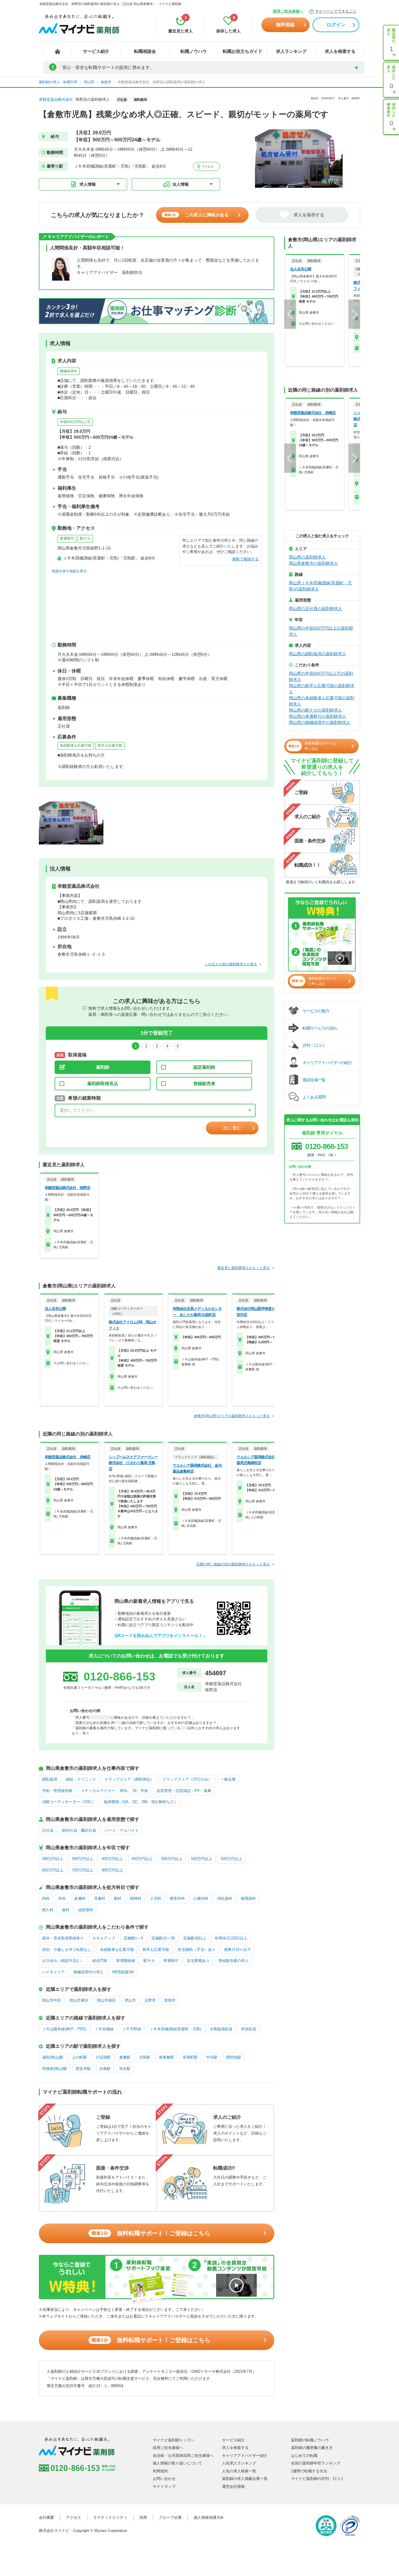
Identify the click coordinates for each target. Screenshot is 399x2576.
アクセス (207, 167)
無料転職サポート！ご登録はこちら (151, 2233)
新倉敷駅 (166, 2057)
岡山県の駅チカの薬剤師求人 (315, 710)
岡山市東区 (79, 2000)
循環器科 (248, 1898)
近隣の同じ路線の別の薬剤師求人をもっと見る (233, 1564)
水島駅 (105, 2069)
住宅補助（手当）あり (197, 1950)
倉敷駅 (125, 2057)
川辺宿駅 (103, 2057)
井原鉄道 (249, 2029)
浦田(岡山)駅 (53, 2057)
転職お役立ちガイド (243, 51)
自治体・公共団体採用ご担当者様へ (183, 2456)
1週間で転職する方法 (309, 2471)
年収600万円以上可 (75, 422)
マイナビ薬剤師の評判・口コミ (318, 2479)
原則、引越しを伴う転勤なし (67, 1950)
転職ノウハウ (194, 51)
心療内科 (201, 1898)
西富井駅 (83, 2069)
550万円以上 (202, 1859)
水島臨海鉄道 (221, 2029)
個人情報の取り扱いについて (177, 2463)
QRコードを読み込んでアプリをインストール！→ (161, 1635)
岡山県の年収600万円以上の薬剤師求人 (321, 631)
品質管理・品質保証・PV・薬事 (184, 1791)
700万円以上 (83, 1870)
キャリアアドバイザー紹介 (245, 2456)
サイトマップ (164, 2487)
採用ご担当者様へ (288, 11)
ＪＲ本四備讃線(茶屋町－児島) (175, 2029)
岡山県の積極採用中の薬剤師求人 (320, 722)
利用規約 (160, 2471)
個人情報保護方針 (209, 2517)
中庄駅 (212, 2057)
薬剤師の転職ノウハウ (310, 2440)
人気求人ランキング (239, 2463)
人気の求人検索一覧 (239, 2471)
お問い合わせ (164, 2479)
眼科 (118, 1898)
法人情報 (181, 184)
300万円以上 (53, 1859)
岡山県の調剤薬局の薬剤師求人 (318, 654)
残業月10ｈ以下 (237, 1950)
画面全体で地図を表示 (69, 571)
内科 (46, 1898)
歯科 (66, 1910)
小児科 (156, 1898)
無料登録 (285, 25)
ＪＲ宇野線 (132, 2029)
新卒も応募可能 (110, 745)
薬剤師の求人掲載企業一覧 (245, 2479)
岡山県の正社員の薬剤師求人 (315, 609)
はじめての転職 (304, 2456)
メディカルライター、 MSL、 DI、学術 (115, 1791)
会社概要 (46, 2517)
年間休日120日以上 (231, 1938)
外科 (62, 1898)
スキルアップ (104, 1938)
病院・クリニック (81, 1779)
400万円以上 (112, 1859)
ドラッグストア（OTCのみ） (187, 1779)
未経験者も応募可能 (76, 745)
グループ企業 (170, 2517)
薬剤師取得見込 (103, 1083)
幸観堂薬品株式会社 (56, 99)
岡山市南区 (106, 2000)
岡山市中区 (52, 2000)
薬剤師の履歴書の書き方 (312, 2448)
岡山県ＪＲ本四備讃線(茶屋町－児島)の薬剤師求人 (320, 586)
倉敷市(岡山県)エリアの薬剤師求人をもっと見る (232, 1416)
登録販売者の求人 (233, 1961)
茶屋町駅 (190, 2057)
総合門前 (100, 1961)
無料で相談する (246, 559)
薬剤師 (103, 1067)
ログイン (336, 25)
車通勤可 (67, 538)
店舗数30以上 (195, 1938)
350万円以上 (83, 1859)
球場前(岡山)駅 (55, 2069)
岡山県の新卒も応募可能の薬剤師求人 (322, 689)
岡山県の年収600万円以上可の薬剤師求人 (321, 676)
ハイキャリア (53, 1972)
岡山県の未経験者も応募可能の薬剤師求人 (322, 701)
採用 (143, 2517)
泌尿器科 (86, 1910)
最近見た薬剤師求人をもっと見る (244, 1268)
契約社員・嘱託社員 (79, 1830)
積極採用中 (69, 371)
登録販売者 (204, 1083)
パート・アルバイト (122, 1830)
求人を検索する (340, 51)
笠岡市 (170, 2000)
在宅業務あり (198, 1961)
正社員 (48, 1830)
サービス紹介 (96, 51)
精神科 (136, 1898)
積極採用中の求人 (89, 1972)
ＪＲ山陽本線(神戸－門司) (64, 2029)
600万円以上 (231, 1859)
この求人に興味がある (197, 215)
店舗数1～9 (133, 1938)
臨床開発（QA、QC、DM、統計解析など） (141, 1802)
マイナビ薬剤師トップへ (174, 2440)
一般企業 (228, 1779)
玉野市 (150, 2000)
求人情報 (88, 184)
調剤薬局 (50, 1779)
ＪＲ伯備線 (104, 2029)
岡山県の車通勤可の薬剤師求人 (318, 716)
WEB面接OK (123, 1972)
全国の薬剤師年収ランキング (316, 2463)
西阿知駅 (234, 2057)
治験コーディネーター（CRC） (69, 1802)
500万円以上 (172, 1859)
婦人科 (48, 1910)
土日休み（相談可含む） (63, 1961)
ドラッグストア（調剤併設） (129, 1779)
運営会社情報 (233, 2487)
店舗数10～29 (163, 1938)
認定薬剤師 (204, 1067)
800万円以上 (112, 1870)
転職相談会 (145, 51)
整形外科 (177, 1898)
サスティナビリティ (110, 2517)
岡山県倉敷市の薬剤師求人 (313, 563)
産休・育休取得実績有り (63, 1938)
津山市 (130, 2000)
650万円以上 (53, 1870)
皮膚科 (80, 1898)
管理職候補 (125, 1961)
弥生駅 (125, 2069)
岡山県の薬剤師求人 (307, 557)
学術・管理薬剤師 (57, 1791)
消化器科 (225, 1898)
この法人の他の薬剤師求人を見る (231, 964)
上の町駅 (79, 2057)
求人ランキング (291, 51)
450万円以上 (142, 1859)
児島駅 (145, 2057)
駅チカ (85, 538)
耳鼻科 (100, 1898)
